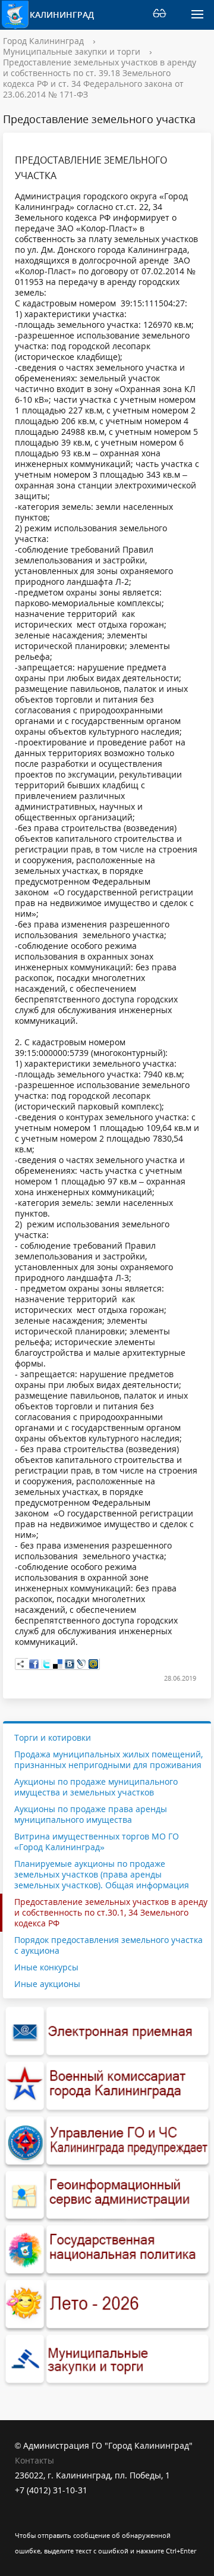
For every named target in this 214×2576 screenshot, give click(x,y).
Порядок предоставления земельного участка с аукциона (108, 1945)
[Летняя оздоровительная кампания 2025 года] (107, 2305)
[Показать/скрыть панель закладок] (21, 1664)
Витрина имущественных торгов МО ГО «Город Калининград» (97, 1842)
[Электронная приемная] (107, 2032)
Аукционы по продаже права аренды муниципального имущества (91, 1814)
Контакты (34, 2460)
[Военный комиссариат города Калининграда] (107, 2086)
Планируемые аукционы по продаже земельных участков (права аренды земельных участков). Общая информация (102, 1874)
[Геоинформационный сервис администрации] (107, 2196)
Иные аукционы (47, 1984)
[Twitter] (46, 1664)
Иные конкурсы (46, 1967)
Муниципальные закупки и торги (72, 51)
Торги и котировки (53, 1738)
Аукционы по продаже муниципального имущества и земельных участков (96, 1787)
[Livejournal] (81, 1664)
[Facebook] (34, 1664)
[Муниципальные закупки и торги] (107, 2359)
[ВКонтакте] (70, 1664)
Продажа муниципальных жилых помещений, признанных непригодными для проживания (108, 1759)
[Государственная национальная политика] (107, 2250)
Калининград (59, 15)
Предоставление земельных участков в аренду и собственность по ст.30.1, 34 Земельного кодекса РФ (111, 1912)
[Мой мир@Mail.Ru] (93, 1664)
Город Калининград (43, 41)
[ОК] (47, 2520)
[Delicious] (58, 1664)
